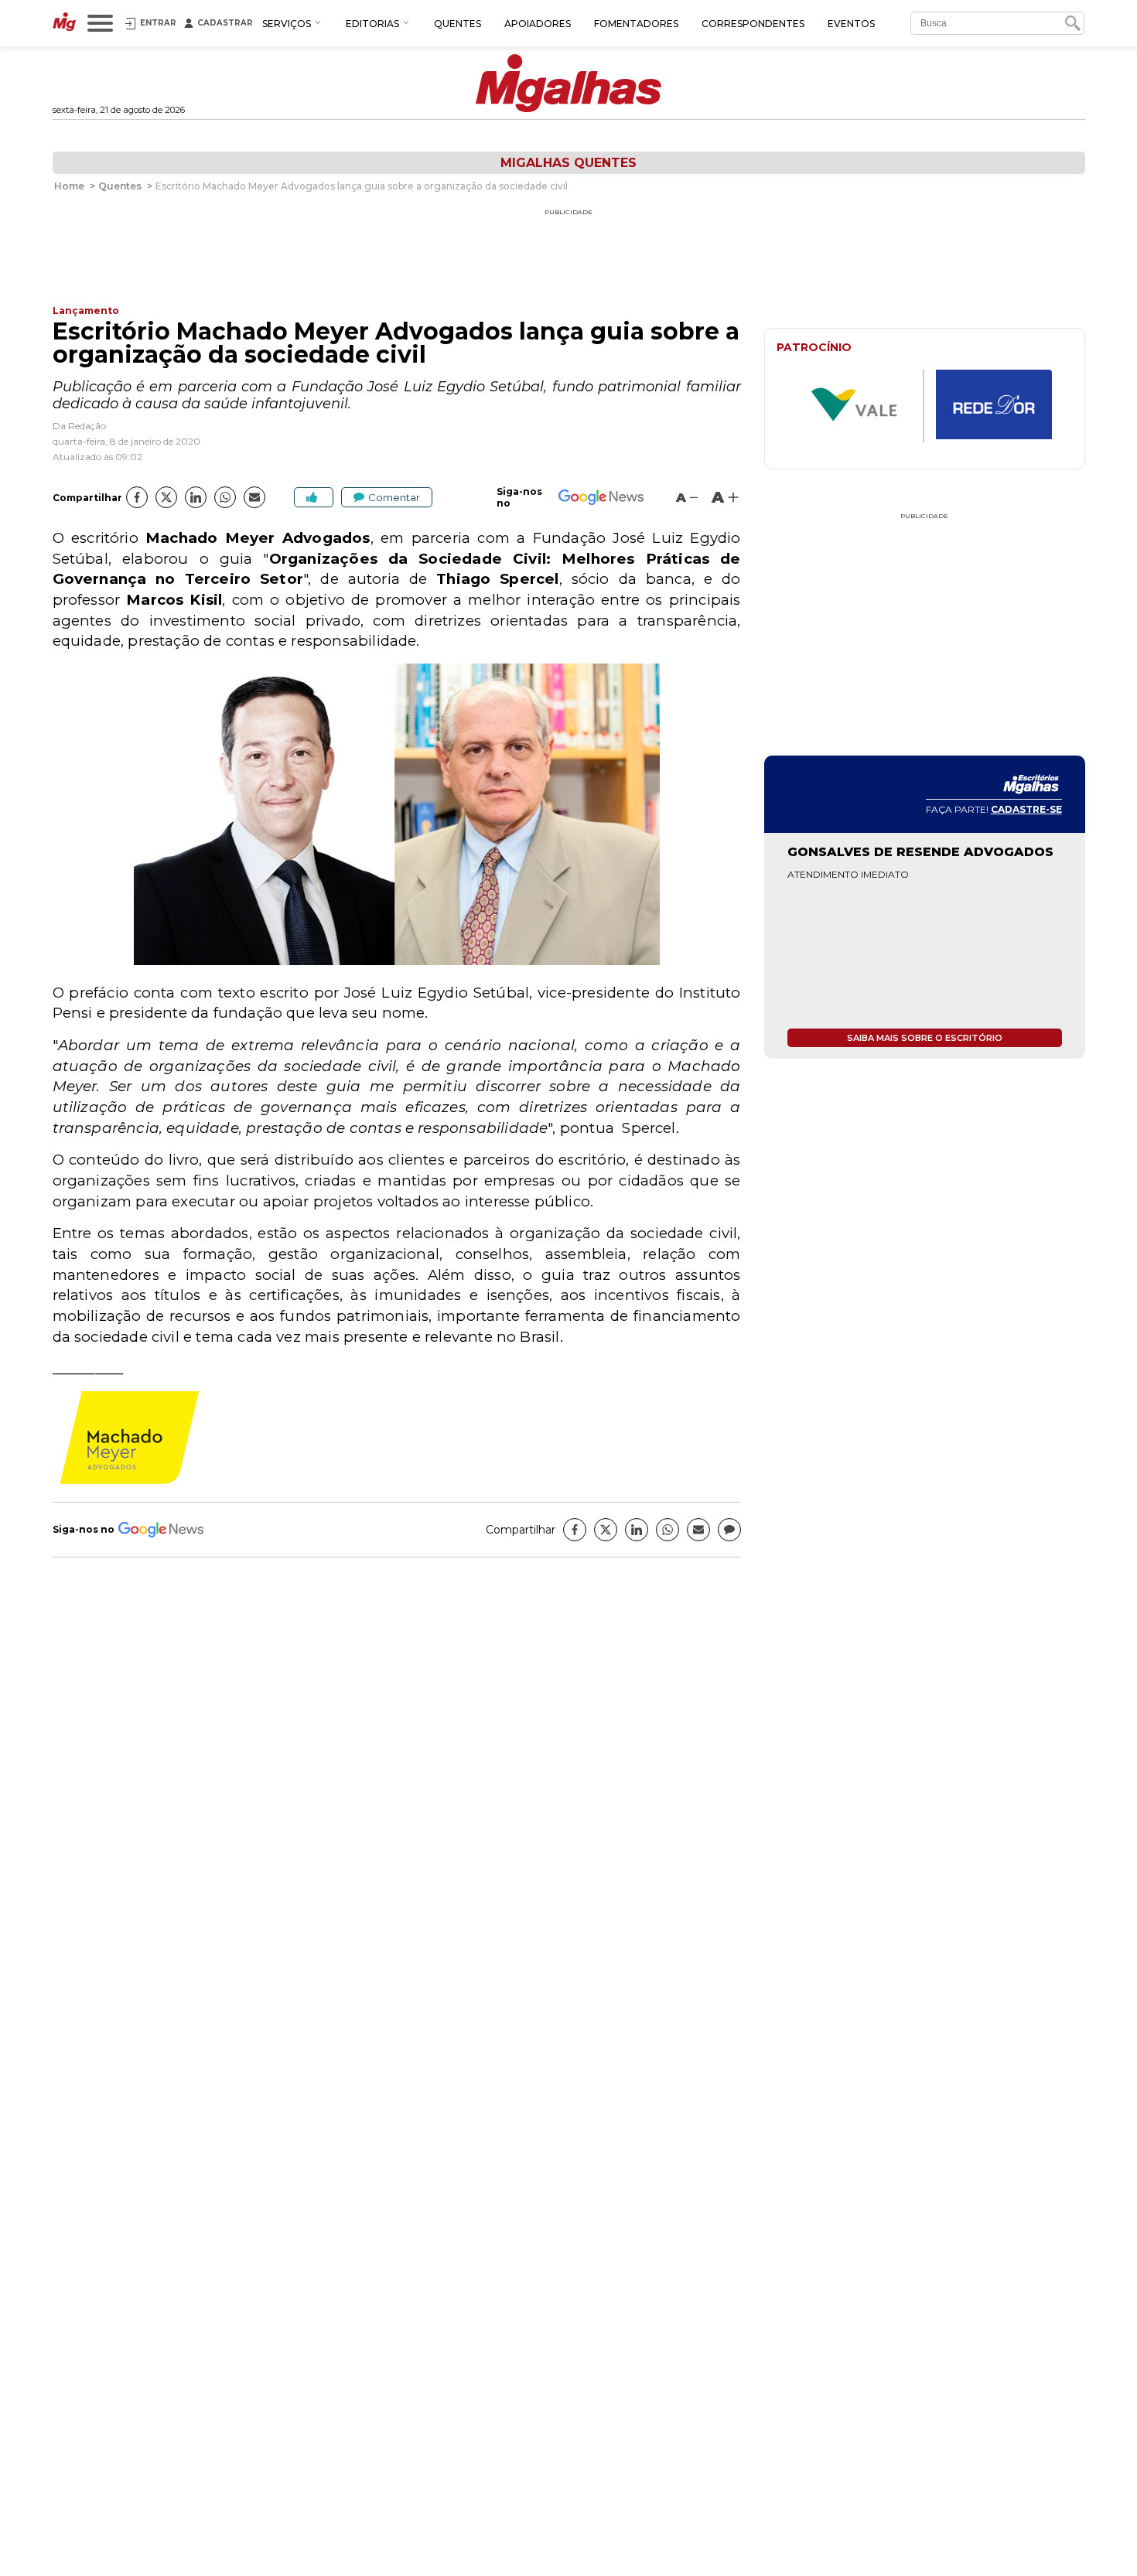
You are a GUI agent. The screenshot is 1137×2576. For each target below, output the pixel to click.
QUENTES (458, 24)
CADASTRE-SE (1026, 809)
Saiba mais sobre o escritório (925, 1038)
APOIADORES (538, 24)
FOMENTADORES (636, 24)
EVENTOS (851, 24)
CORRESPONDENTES (753, 24)
